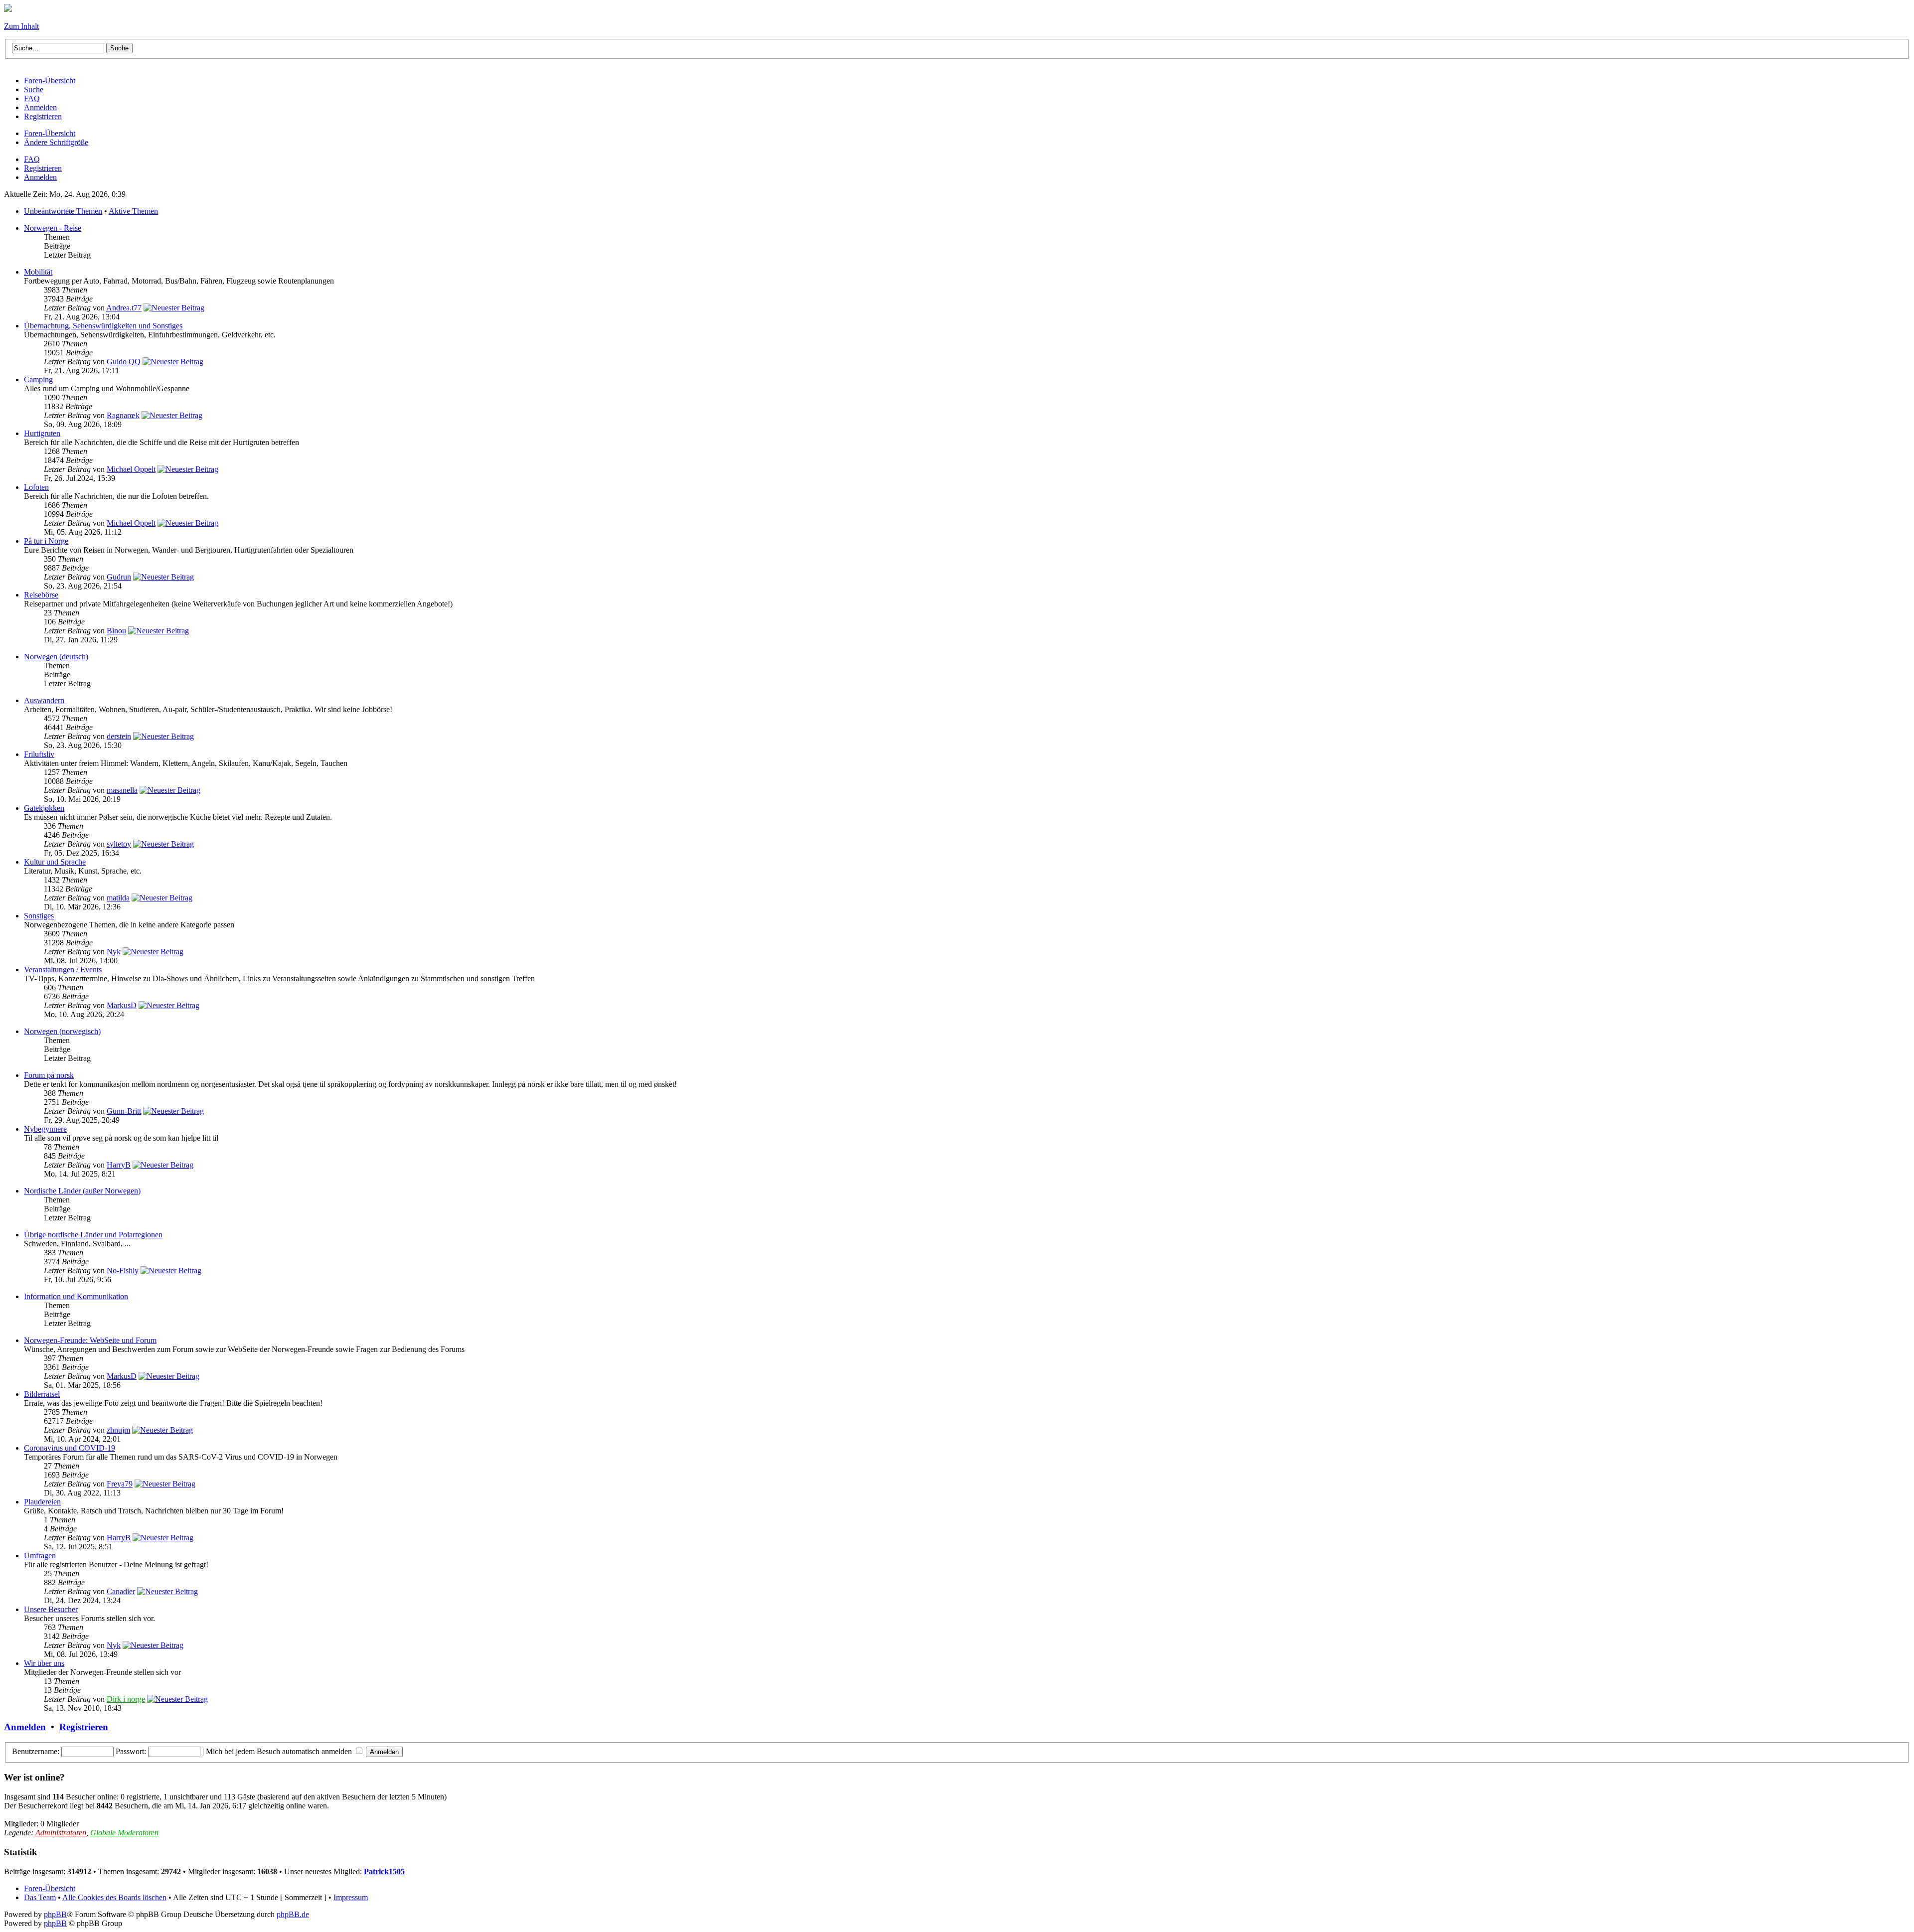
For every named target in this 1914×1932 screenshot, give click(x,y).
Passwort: (131, 1751)
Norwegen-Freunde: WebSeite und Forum (90, 1340)
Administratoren (61, 1833)
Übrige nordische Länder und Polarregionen (93, 1235)
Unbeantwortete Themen (63, 211)
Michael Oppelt (131, 469)
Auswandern (44, 700)
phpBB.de (293, 1914)
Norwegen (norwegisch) (62, 1031)
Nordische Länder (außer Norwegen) (82, 1191)
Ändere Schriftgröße (56, 142)
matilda (118, 898)
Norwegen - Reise (53, 228)
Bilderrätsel (42, 1394)
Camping (38, 379)
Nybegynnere (45, 1129)
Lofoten (36, 487)
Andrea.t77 (124, 308)
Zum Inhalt (21, 26)
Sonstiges (39, 916)
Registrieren (43, 168)
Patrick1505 (384, 1871)
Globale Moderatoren (124, 1833)
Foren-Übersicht (50, 133)
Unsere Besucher (51, 1609)
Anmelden (40, 177)
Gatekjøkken (44, 808)
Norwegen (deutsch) (56, 657)
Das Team (40, 1897)
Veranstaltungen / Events (63, 969)
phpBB (55, 1914)
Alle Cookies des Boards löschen (114, 1897)
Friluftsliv (39, 754)
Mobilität (38, 272)
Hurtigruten (42, 433)
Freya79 (120, 1484)
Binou (116, 631)
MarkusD (122, 1005)
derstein (119, 736)
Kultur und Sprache (55, 862)
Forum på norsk (49, 1075)
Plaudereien (42, 1502)
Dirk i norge (126, 1699)
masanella (122, 790)
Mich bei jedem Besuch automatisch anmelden (280, 1751)
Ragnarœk (123, 415)
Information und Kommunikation (76, 1296)
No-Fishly (123, 1270)
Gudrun (119, 577)
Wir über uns (44, 1663)
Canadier (121, 1591)
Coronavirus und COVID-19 (70, 1448)
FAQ (32, 159)
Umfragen (40, 1556)
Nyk (114, 952)
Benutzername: (36, 1751)
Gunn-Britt (124, 1111)
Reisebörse (41, 595)
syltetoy (119, 844)
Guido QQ (124, 362)
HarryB (119, 1165)
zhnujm (118, 1430)
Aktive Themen (133, 211)
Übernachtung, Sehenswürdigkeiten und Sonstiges (103, 326)
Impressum (351, 1897)
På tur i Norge (46, 541)
